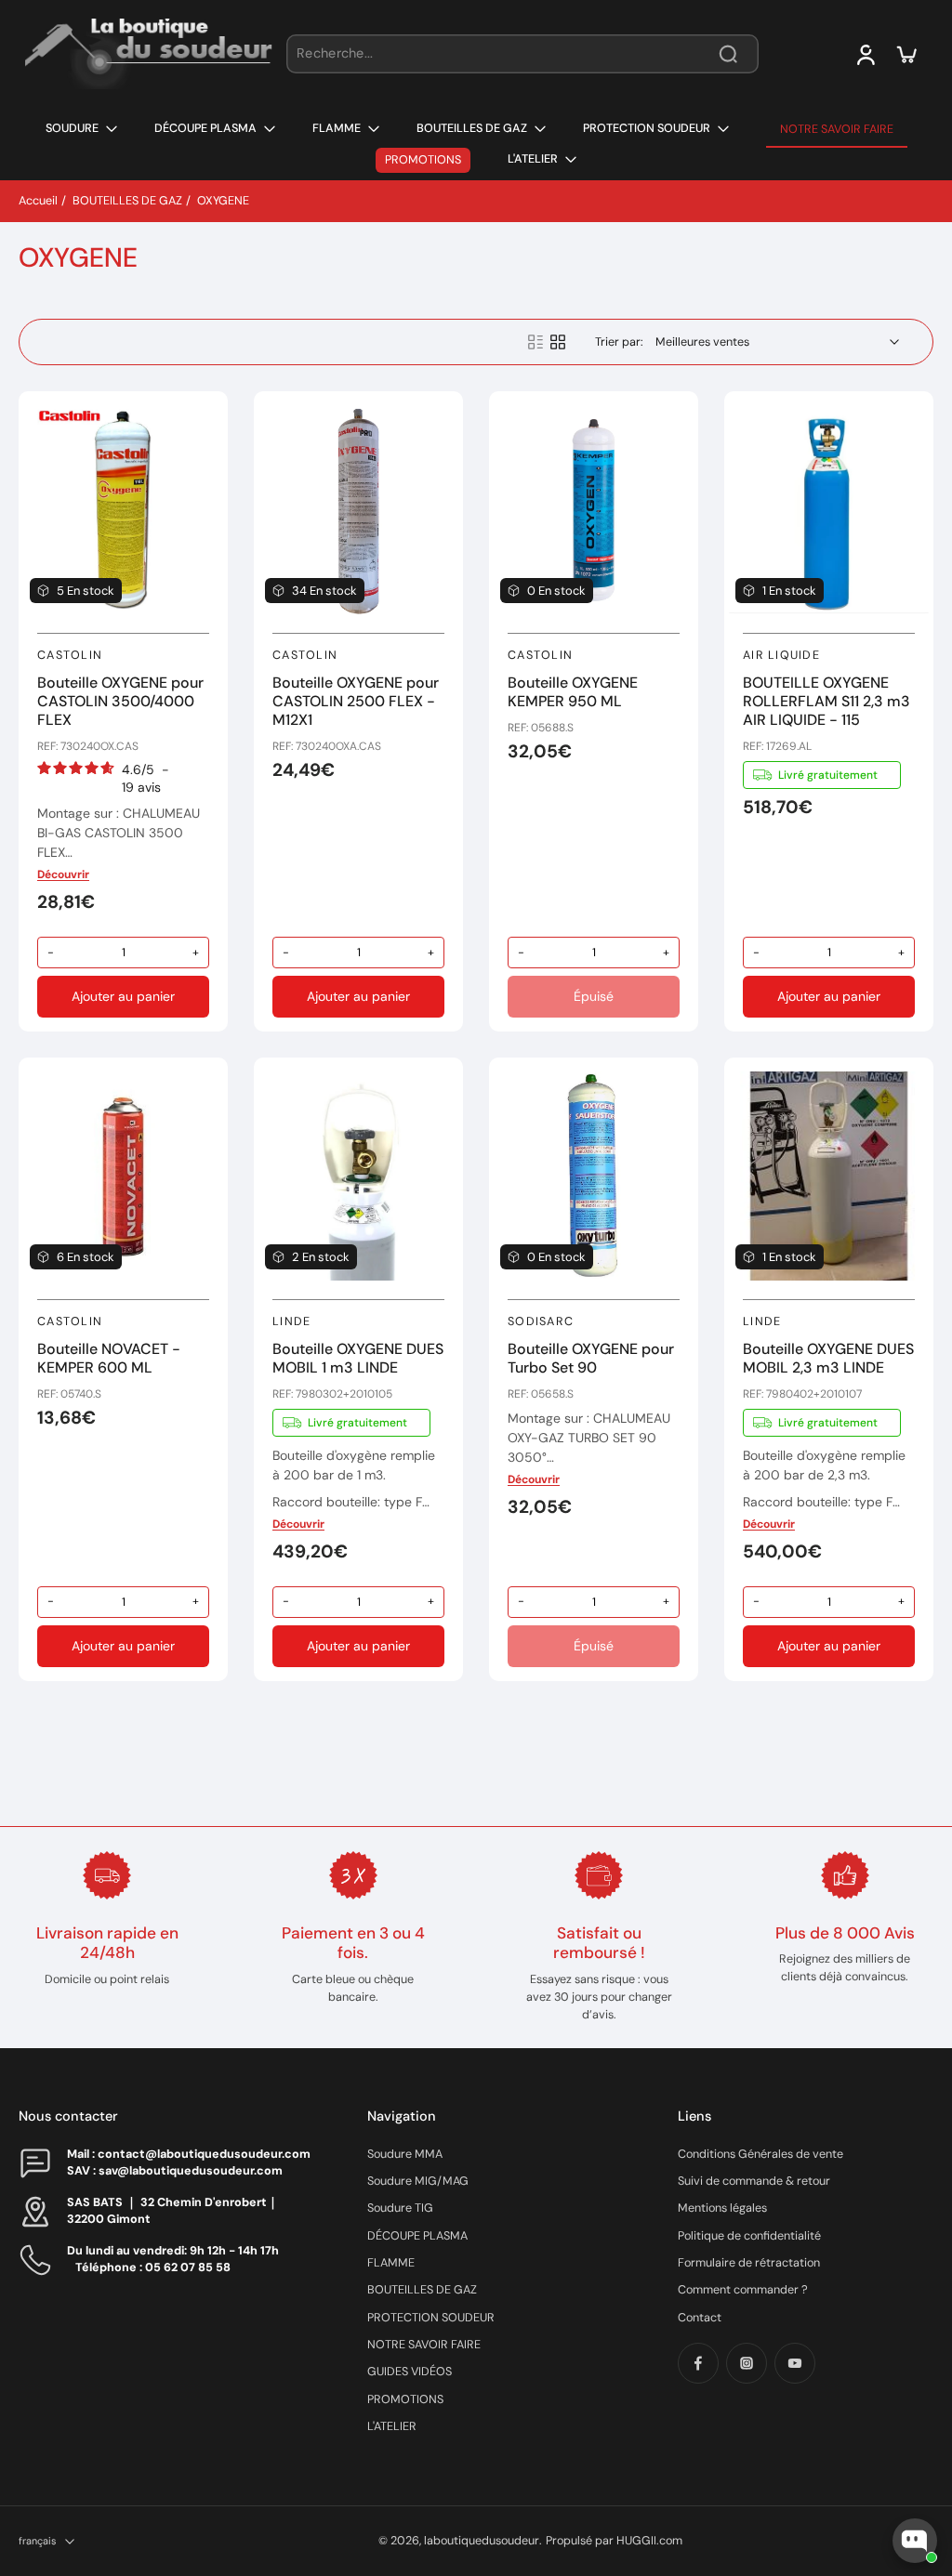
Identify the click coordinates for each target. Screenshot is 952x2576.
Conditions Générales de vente (760, 2154)
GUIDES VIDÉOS (410, 2372)
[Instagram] (747, 2363)
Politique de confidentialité (749, 2236)
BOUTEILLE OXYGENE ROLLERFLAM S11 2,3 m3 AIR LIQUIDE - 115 (826, 701)
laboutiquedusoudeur (482, 2541)
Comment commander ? (743, 2290)
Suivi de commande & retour (754, 2181)
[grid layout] (558, 342)
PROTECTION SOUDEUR (431, 2318)
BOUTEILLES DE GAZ (127, 201)
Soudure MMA (405, 2154)
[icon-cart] (906, 54)
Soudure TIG (400, 2208)
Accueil (38, 201)
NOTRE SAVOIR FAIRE (424, 2345)
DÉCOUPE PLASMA (417, 2236)
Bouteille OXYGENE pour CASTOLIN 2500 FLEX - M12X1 (356, 701)
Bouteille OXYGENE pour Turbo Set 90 (591, 1358)
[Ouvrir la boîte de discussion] (915, 2541)
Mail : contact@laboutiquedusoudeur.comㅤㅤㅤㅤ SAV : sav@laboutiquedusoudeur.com (189, 2162)
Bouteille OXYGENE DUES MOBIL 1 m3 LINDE (358, 1358)
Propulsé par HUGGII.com (614, 2541)
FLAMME (391, 2263)
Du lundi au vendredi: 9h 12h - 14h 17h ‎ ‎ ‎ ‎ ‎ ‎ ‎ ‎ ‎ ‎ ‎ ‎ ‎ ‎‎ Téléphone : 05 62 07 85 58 (188, 2259)
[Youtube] (795, 2363)
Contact (700, 2318)
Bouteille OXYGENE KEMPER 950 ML (573, 692)
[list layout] (535, 342)
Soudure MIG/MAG (418, 2181)
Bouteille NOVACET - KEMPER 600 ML (109, 1358)
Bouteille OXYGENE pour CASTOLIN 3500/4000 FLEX (120, 701)
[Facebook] (698, 2363)
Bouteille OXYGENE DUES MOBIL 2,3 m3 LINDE (828, 1358)
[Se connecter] (865, 54)
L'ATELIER (392, 2426)
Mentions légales (722, 2208)
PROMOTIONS (405, 2399)
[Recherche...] (728, 54)
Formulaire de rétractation (749, 2263)
